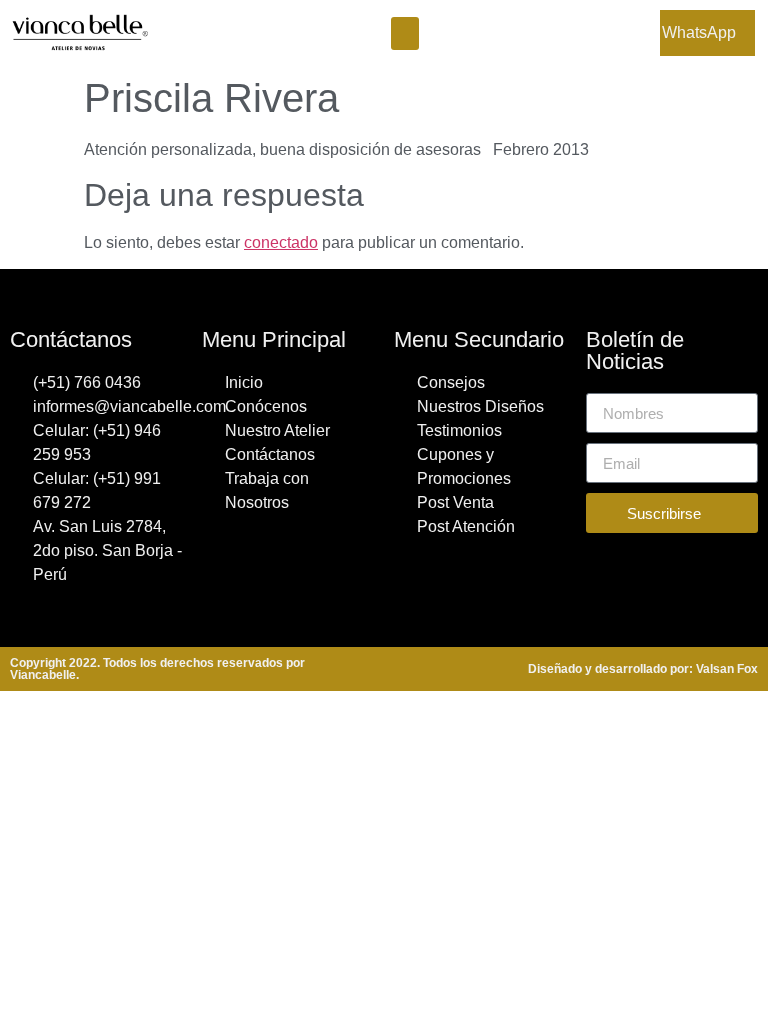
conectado (281, 242)
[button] (405, 33)
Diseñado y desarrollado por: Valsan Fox (643, 669)
